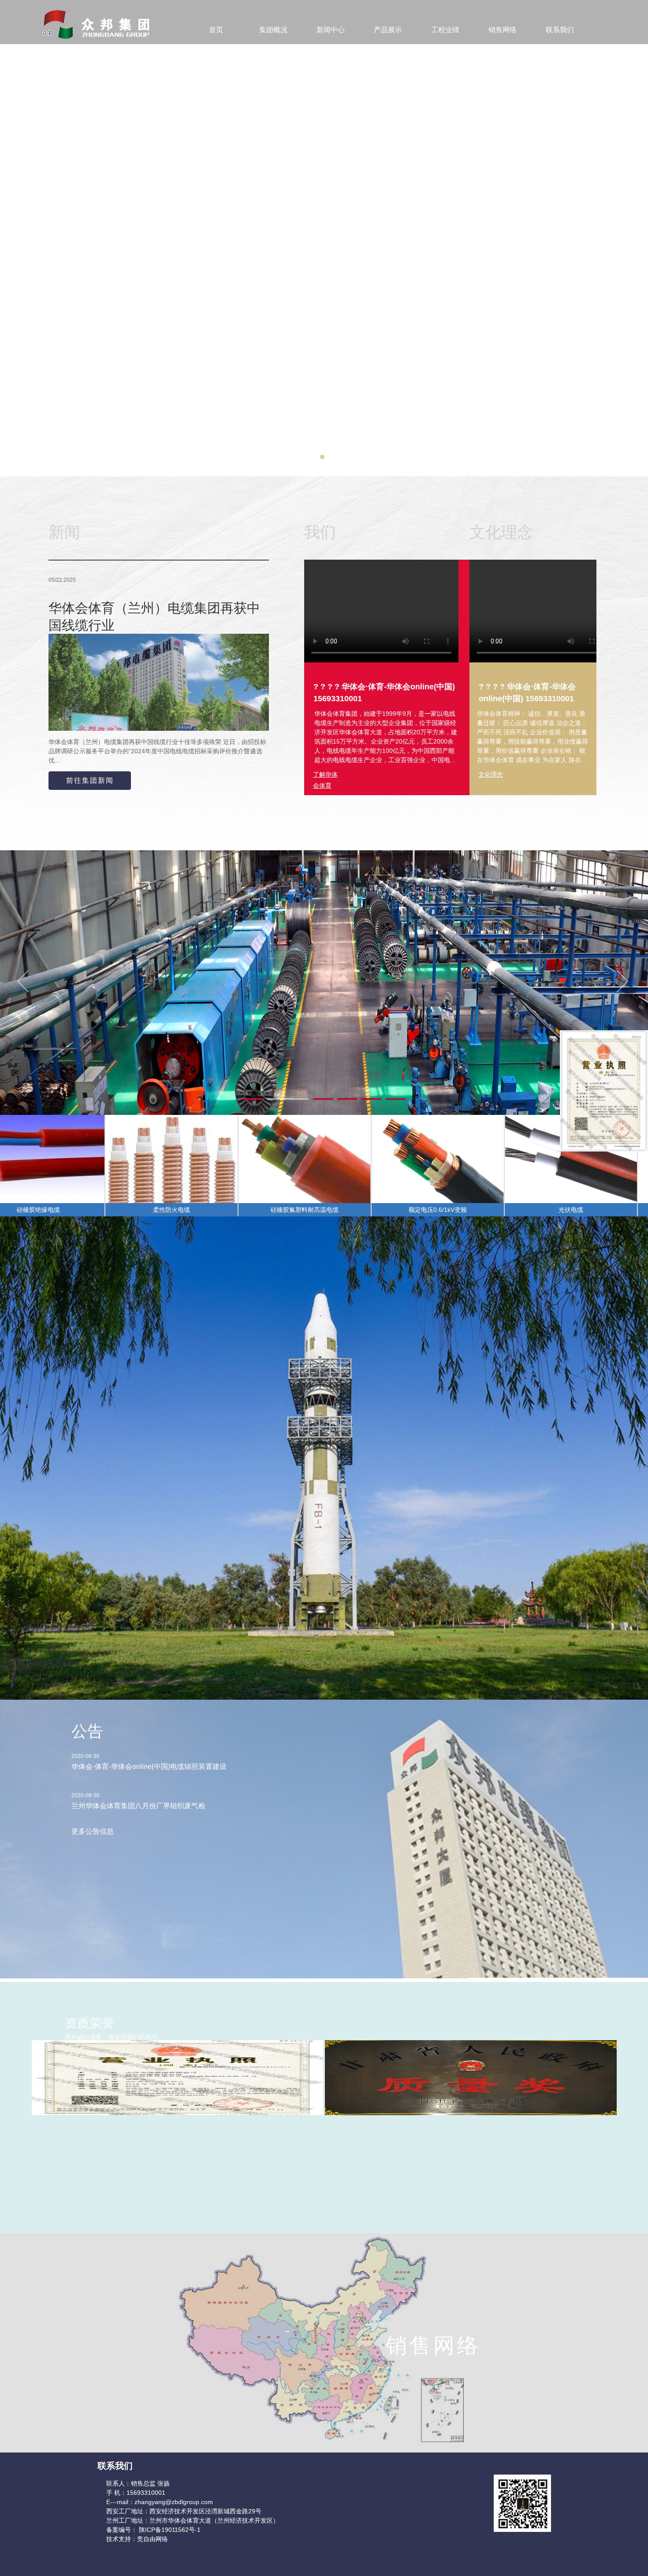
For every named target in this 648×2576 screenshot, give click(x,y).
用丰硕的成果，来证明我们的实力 (111, 2037)
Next (623, 986)
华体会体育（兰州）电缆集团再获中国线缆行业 (154, 617)
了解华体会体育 (325, 776)
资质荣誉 (89, 2023)
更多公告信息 (93, 1831)
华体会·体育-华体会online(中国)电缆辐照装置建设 (149, 1767)
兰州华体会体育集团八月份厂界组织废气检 (138, 1806)
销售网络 (433, 2346)
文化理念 (491, 774)
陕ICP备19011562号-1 (169, 2530)
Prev (25, 986)
